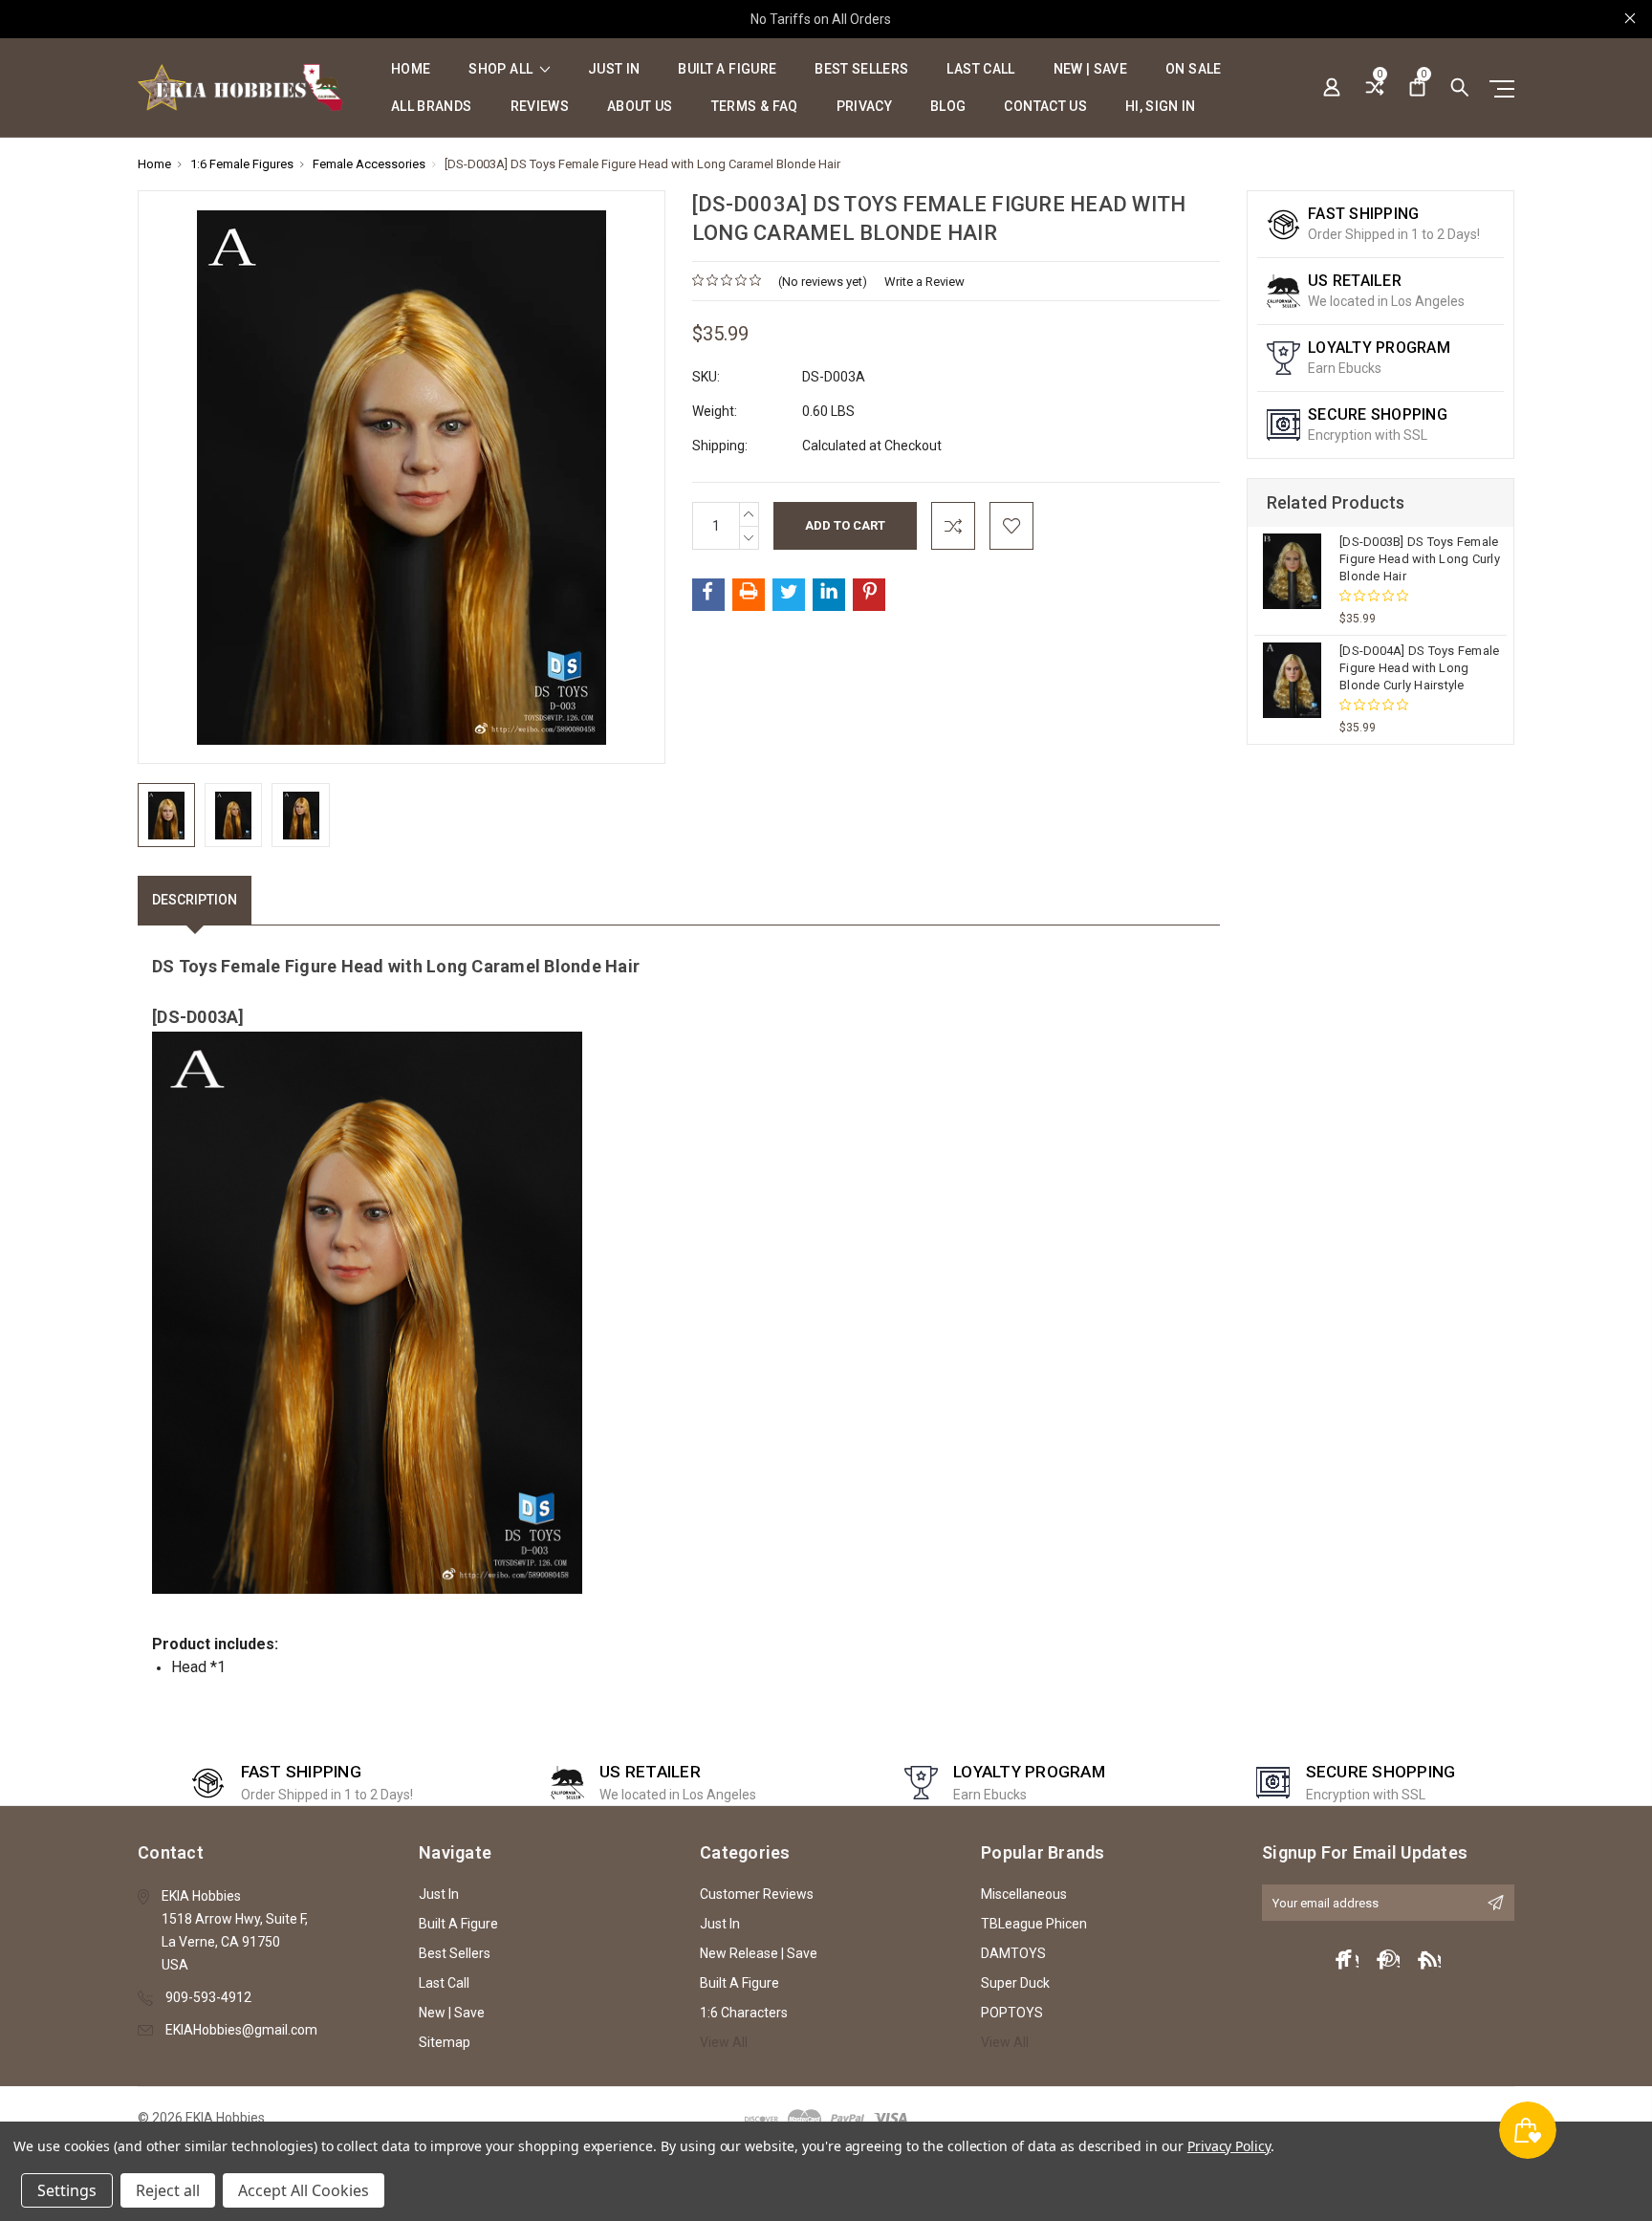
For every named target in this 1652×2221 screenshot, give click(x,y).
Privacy (864, 107)
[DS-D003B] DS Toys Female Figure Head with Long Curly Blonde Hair (1420, 559)
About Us (640, 107)
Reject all (168, 2190)
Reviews (540, 107)
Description (195, 900)
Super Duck (1015, 1983)
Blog (948, 107)
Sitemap (445, 2042)
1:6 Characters (744, 2013)
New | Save (1091, 69)
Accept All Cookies (304, 2190)
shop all (502, 69)
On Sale (1193, 69)
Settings (67, 2190)
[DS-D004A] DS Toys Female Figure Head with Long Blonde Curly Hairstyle (1419, 668)
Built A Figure (727, 69)
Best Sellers (861, 69)
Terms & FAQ (755, 107)
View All (724, 2042)
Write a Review (924, 282)
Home (411, 69)
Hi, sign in (1161, 107)
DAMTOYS (1013, 1953)
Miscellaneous (1024, 1894)
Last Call (980, 69)
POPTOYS (1012, 2013)
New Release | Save (759, 1953)
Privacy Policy (1229, 2146)
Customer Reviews (757, 1894)
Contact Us (1045, 107)
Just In (614, 69)
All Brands (432, 107)
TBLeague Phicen (1034, 1924)
